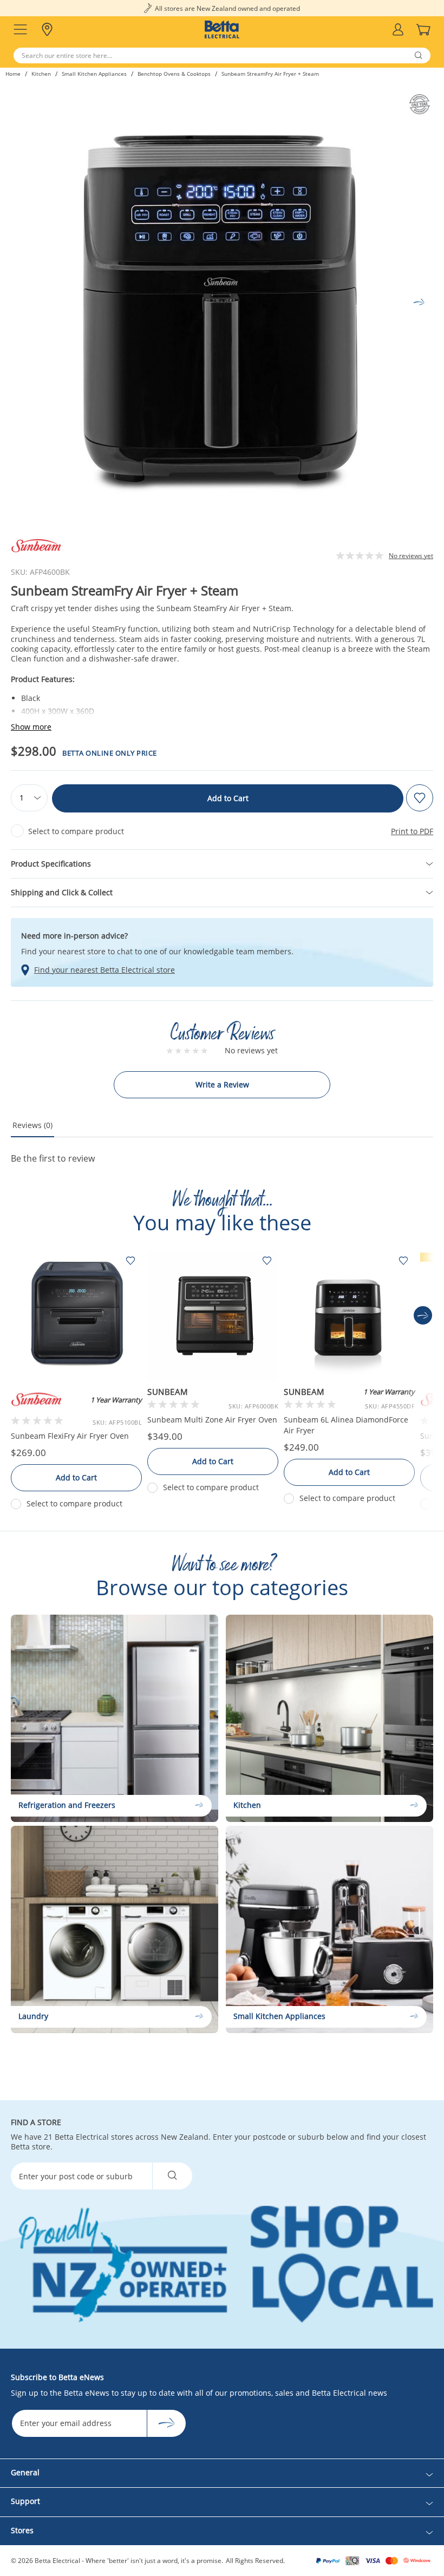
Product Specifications (51, 864)
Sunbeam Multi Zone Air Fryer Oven (212, 1420)
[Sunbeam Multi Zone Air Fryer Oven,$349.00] (213, 1315)
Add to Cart (228, 798)
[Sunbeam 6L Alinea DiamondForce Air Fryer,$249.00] (349, 1315)
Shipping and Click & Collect (62, 892)
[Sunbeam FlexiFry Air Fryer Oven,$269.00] (76, 1315)
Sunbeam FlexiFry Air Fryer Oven (70, 1436)
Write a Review (222, 1084)
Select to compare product (76, 831)
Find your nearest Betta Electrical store (105, 970)
